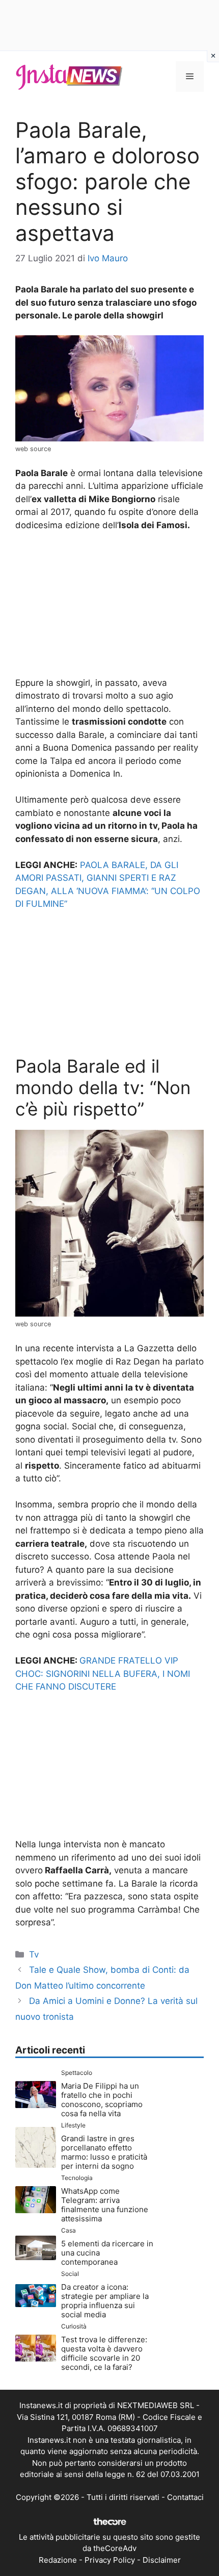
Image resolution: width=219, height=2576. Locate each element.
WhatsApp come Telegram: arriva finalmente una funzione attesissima (105, 2205)
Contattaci (185, 2497)
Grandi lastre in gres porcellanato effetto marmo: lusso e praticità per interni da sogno (104, 2152)
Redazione (58, 2560)
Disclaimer (162, 2560)
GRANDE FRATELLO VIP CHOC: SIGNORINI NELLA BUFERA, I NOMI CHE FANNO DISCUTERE (103, 1674)
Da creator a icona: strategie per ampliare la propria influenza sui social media (105, 2301)
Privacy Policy (110, 2560)
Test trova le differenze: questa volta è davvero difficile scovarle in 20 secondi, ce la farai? (104, 2353)
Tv (34, 1954)
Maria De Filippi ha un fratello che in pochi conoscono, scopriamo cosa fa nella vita (102, 2100)
